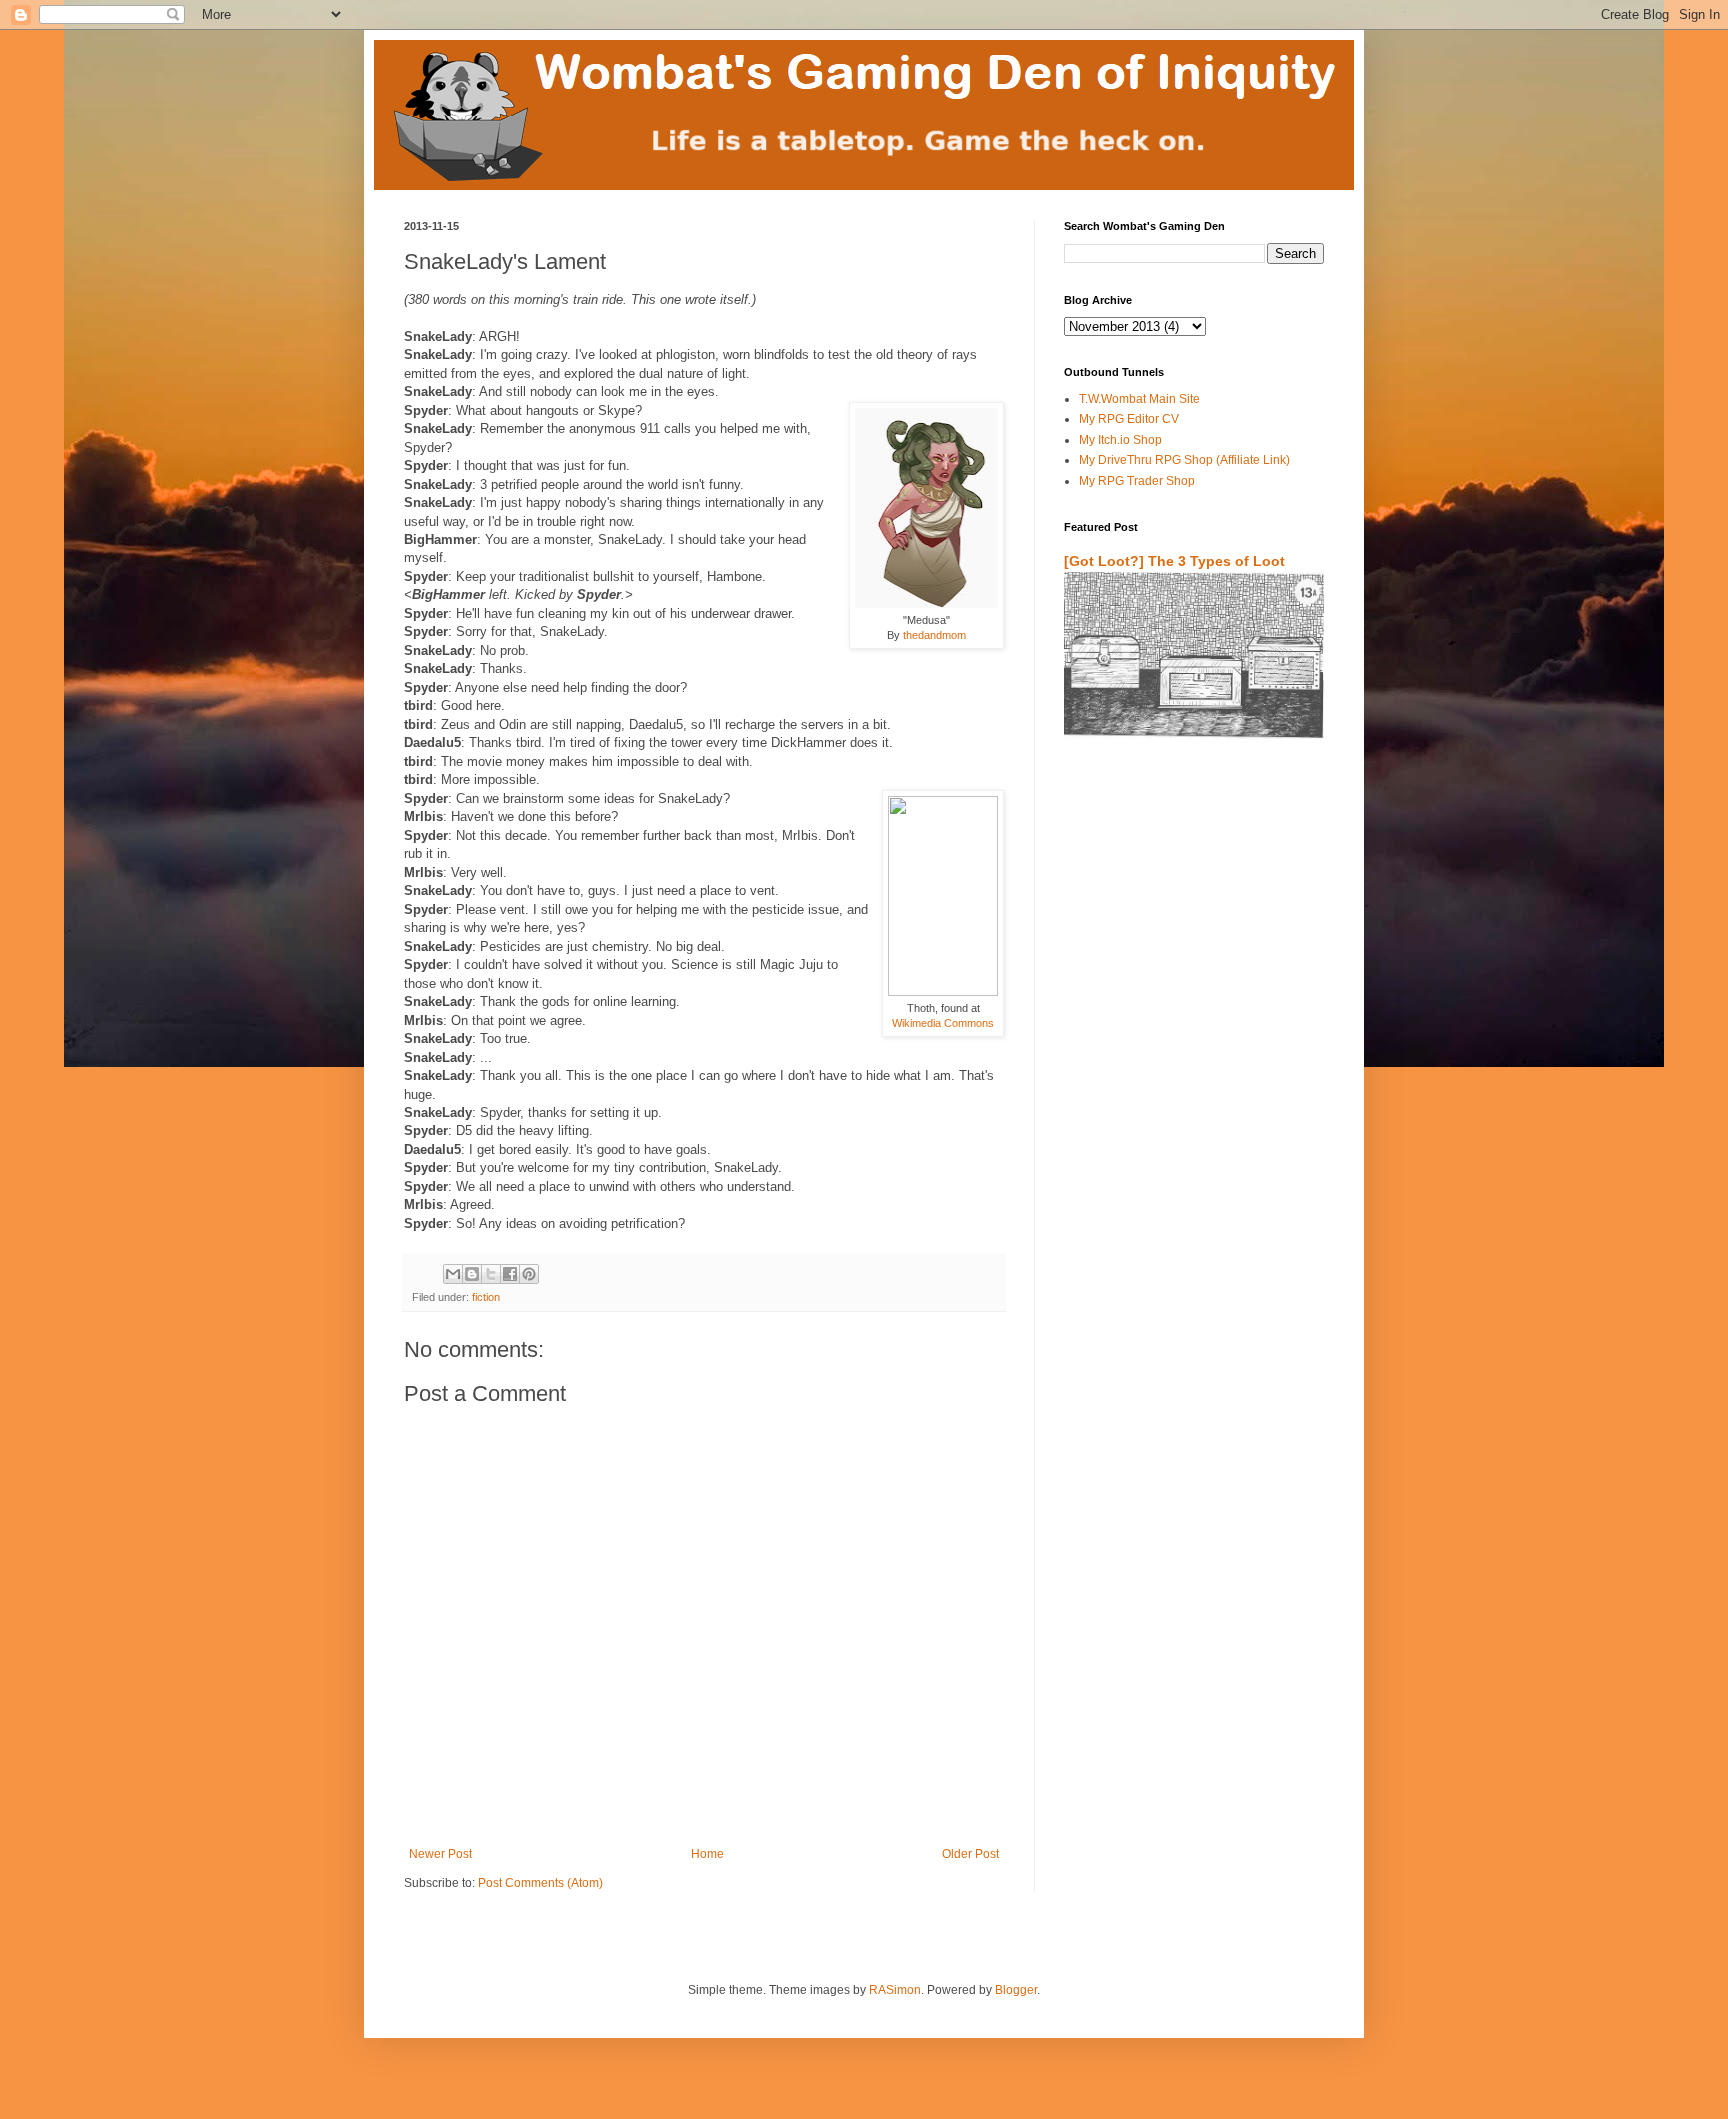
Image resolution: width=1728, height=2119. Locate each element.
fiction (486, 1297)
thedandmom (934, 635)
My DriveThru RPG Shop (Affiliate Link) (1184, 460)
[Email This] (453, 1274)
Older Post (970, 1854)
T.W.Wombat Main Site (1139, 399)
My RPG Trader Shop (1137, 481)
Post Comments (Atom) (540, 1883)
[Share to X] (491, 1274)
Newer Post (440, 1854)
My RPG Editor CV (1129, 419)
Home (707, 1854)
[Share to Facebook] (510, 1274)
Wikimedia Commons (943, 1023)
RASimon (895, 1990)
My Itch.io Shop (1120, 440)
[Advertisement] (1181, 989)
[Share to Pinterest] (529, 1274)
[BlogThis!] (472, 1274)
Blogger (1016, 1990)
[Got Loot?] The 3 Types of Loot (1174, 561)
